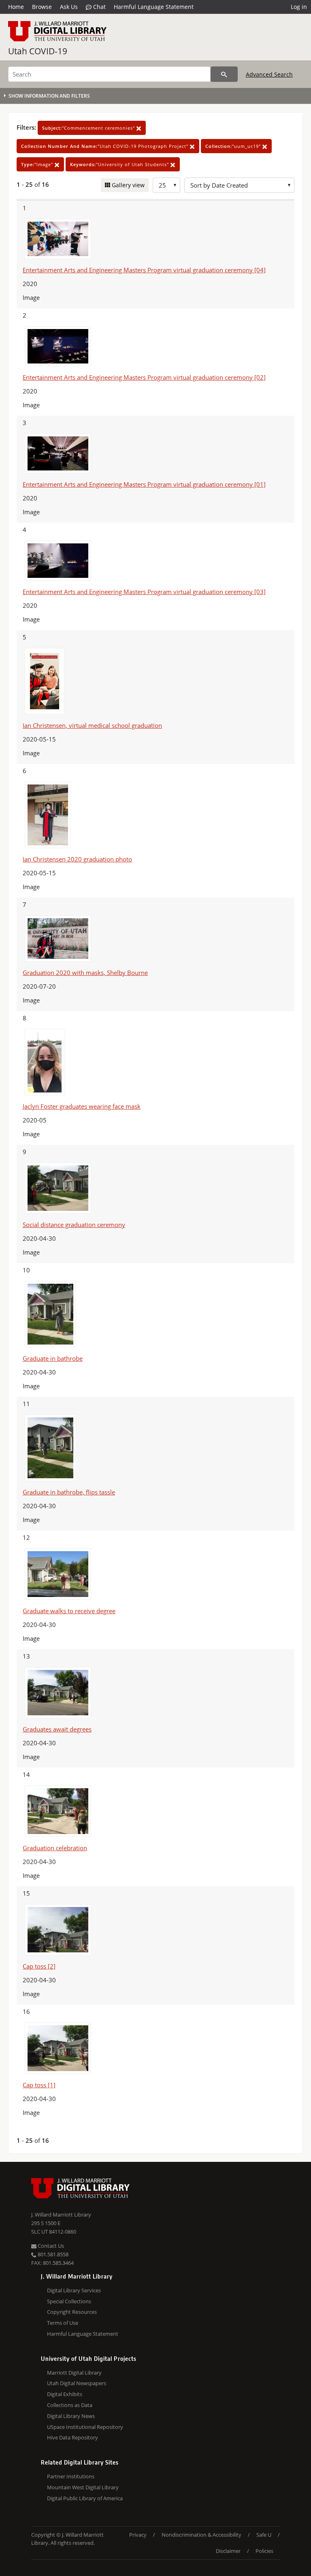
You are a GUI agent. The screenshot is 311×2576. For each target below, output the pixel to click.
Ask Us (69, 7)
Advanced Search (269, 74)
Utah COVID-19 (38, 51)
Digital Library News (71, 2416)
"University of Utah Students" (120, 164)
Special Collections (69, 2301)
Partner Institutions (71, 2476)
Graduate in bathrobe (53, 1358)
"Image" (38, 164)
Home (16, 7)
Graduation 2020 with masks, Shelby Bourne (85, 973)
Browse (42, 7)
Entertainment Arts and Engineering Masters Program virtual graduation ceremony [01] (144, 484)
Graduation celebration (55, 1848)
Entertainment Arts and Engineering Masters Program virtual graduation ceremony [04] (144, 270)
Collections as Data (70, 2405)
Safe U (264, 2535)
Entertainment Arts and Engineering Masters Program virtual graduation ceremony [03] (144, 592)
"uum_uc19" (234, 146)
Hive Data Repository (72, 2437)
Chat (99, 7)
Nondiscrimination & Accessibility (201, 2535)
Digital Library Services (74, 2290)
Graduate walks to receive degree (69, 1611)
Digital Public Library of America (85, 2498)
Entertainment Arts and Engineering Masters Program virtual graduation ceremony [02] (144, 377)
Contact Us (50, 2246)
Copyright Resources (72, 2312)
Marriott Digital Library (74, 2373)
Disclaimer (228, 2551)
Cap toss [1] (39, 2085)
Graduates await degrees (57, 1729)
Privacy (138, 2535)
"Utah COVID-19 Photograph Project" (105, 146)
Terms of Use (63, 2323)
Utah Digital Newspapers (77, 2383)
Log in (299, 7)
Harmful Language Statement (154, 7)
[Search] (224, 74)
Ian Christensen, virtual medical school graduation (92, 725)
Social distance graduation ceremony (74, 1225)
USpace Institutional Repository (85, 2427)
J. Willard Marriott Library (61, 2215)
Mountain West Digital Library (83, 2487)
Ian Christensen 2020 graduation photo (77, 859)
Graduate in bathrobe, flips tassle (69, 1492)
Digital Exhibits (65, 2394)
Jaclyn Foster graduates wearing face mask (82, 1106)
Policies (264, 2551)
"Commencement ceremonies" (89, 128)
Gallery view (127, 185)
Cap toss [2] (39, 1966)
